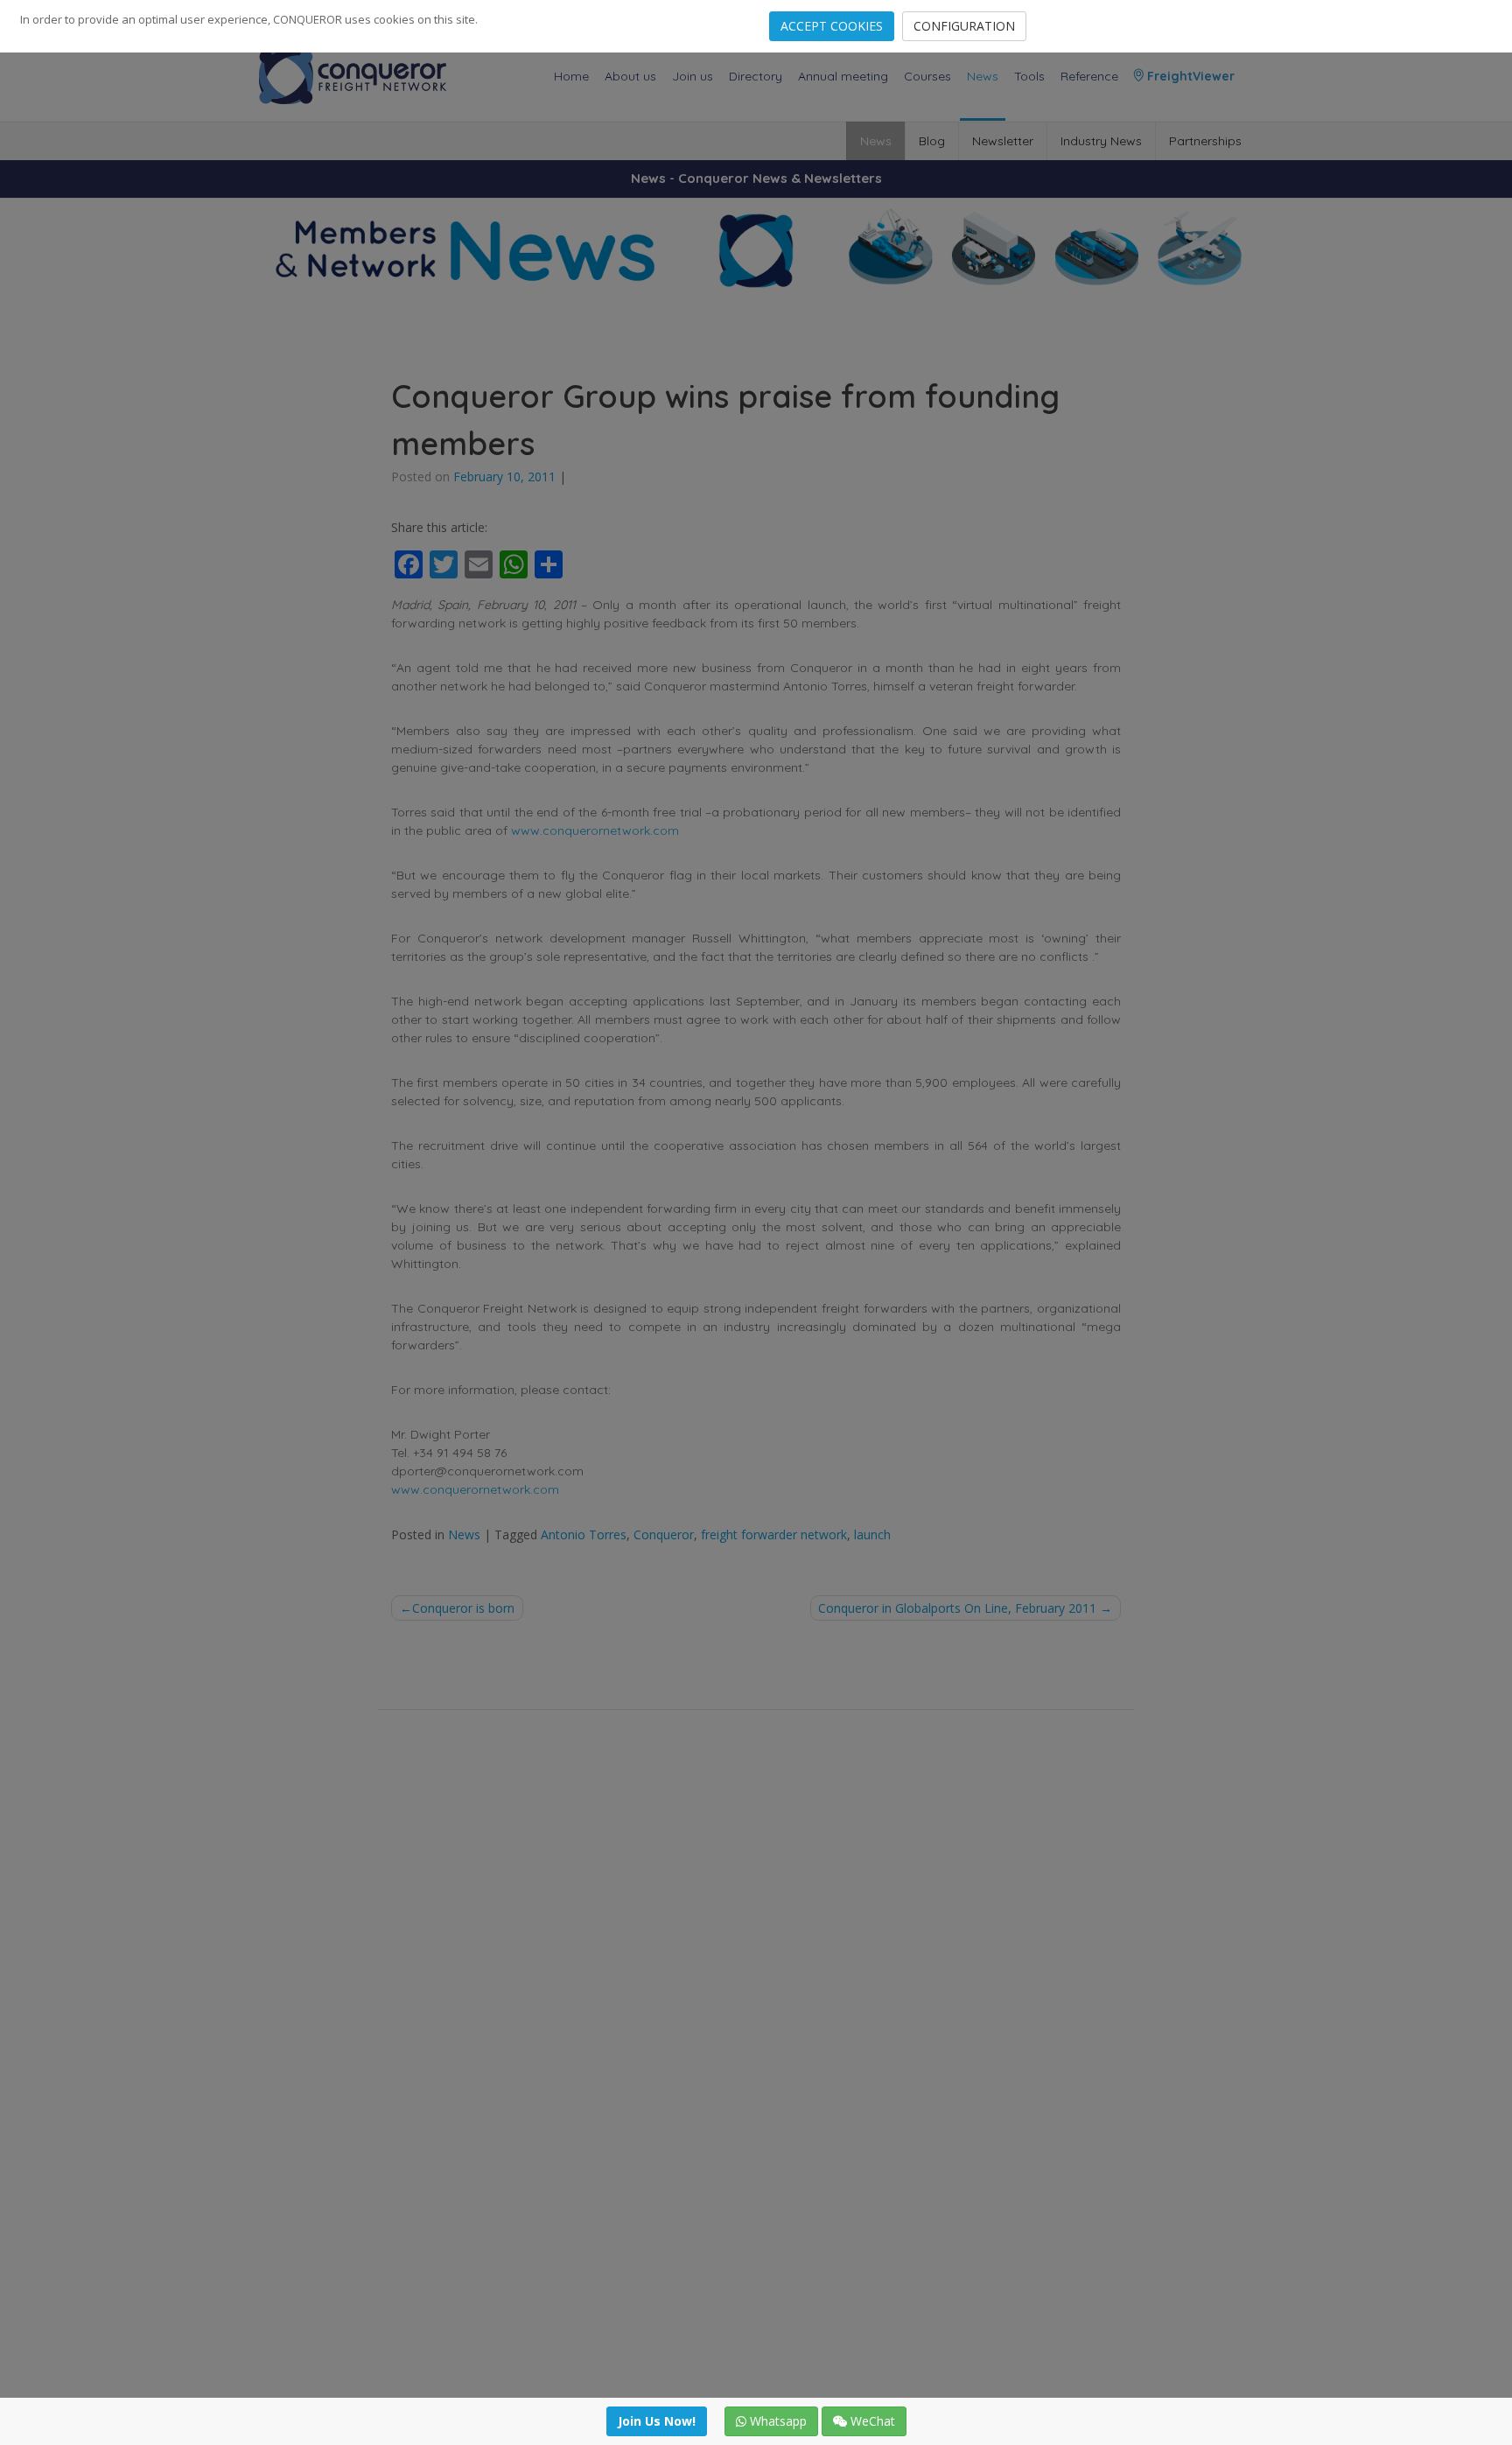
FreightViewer (1189, 76)
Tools (1029, 76)
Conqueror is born (463, 1608)
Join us (693, 76)
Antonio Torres (584, 1534)
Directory (756, 76)
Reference (1089, 76)
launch (872, 1534)
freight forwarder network (774, 1534)
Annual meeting (843, 76)
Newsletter (1003, 141)
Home (571, 76)
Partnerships (1205, 141)
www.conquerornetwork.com (595, 830)
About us (630, 76)
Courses (927, 76)
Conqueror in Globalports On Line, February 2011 (957, 1608)
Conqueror (664, 1534)
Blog (932, 141)
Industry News (1101, 141)
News (983, 76)
